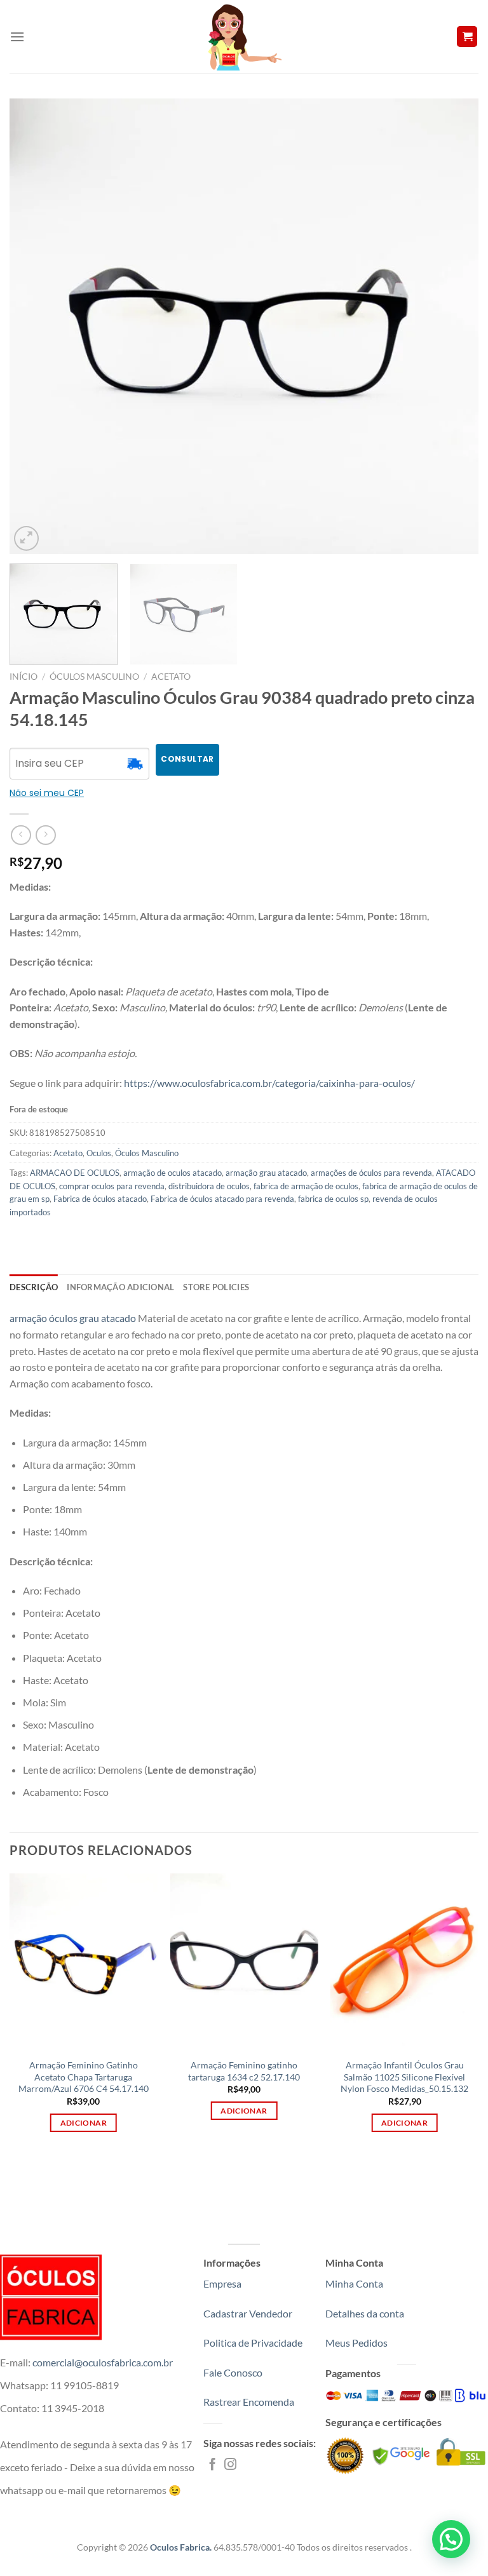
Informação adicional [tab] (120, 1287)
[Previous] (35, 326)
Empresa (222, 2283)
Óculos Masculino (94, 677)
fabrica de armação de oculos (306, 1186)
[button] (451, 2539)
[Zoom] (26, 538)
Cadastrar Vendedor (248, 2313)
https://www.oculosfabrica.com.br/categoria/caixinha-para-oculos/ (269, 1083)
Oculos (99, 1153)
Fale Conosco (233, 2372)
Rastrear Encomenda (249, 2402)
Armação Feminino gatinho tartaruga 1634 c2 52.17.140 (244, 2071)
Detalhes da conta (365, 2313)
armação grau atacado (266, 1173)
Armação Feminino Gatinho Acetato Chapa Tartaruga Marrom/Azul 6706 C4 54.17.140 (84, 2077)
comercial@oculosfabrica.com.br (103, 2362)
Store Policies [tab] (216, 1287)
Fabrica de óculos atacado (100, 1199)
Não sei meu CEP (47, 793)
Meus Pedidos (356, 2343)
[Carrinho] (467, 37)
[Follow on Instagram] (230, 2465)
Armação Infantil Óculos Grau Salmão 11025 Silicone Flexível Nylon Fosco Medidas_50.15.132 (404, 2077)
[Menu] (17, 37)
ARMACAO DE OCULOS (75, 1173)
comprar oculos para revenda (112, 1186)
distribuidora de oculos (209, 1186)
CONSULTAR (187, 759)
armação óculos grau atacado (73, 1318)
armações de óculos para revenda (371, 1173)
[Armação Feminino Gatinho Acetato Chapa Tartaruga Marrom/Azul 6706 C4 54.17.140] (84, 1962)
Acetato (171, 677)
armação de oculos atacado (173, 1173)
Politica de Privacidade (253, 2343)
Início (24, 677)
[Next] (453, 326)
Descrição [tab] (34, 1287)
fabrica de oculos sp (333, 1199)
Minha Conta (354, 2283)
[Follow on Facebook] (213, 2465)
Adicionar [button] (84, 2123)
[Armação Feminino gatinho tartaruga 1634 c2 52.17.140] (244, 1962)
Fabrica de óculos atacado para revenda (222, 1199)
